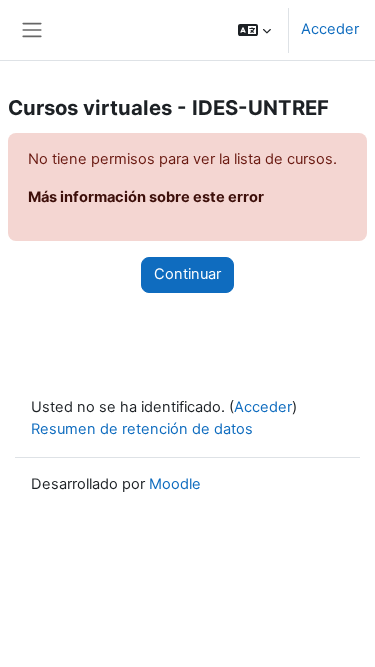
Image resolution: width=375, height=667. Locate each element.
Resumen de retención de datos (142, 429)
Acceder (330, 29)
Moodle (175, 484)
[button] (254, 30)
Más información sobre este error (146, 197)
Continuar (187, 274)
